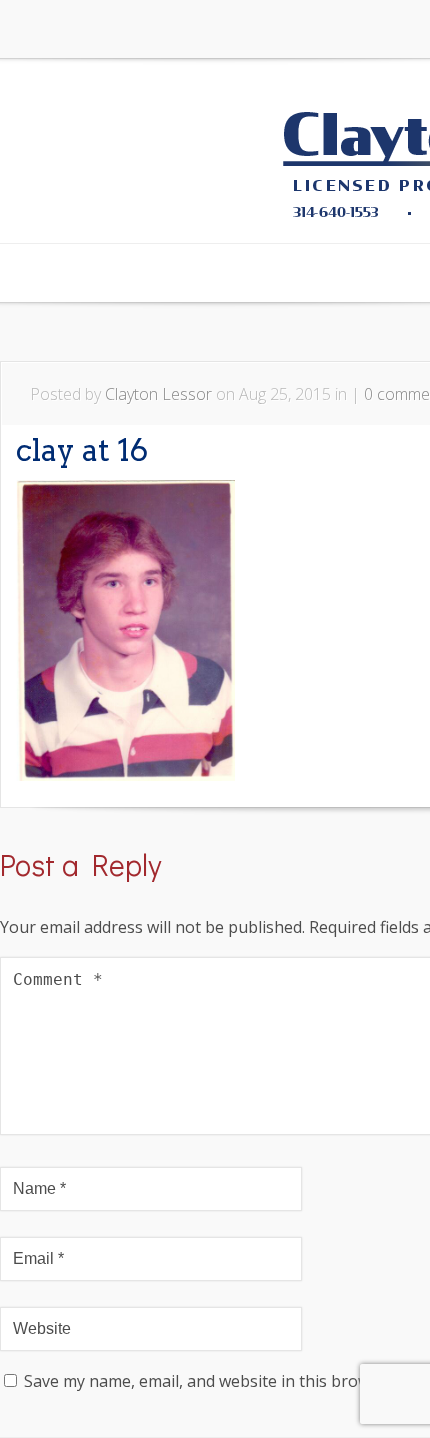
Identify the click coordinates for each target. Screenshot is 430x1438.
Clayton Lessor (158, 394)
